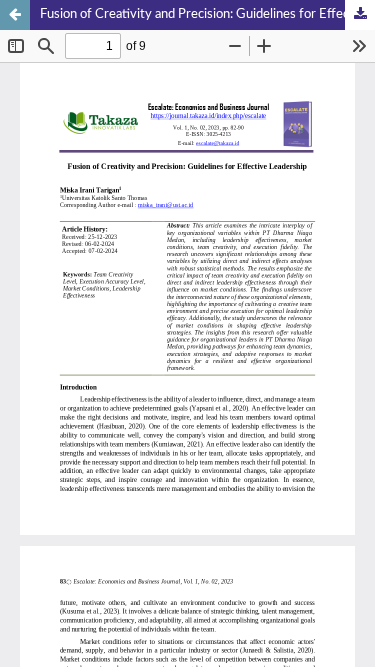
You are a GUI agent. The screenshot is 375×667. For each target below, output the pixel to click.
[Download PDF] (360, 15)
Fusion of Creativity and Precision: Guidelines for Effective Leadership (207, 14)
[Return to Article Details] (15, 15)
